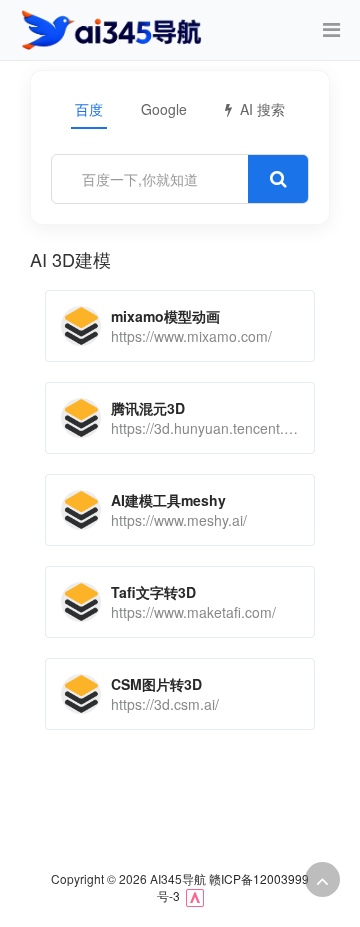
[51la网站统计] (195, 895)
